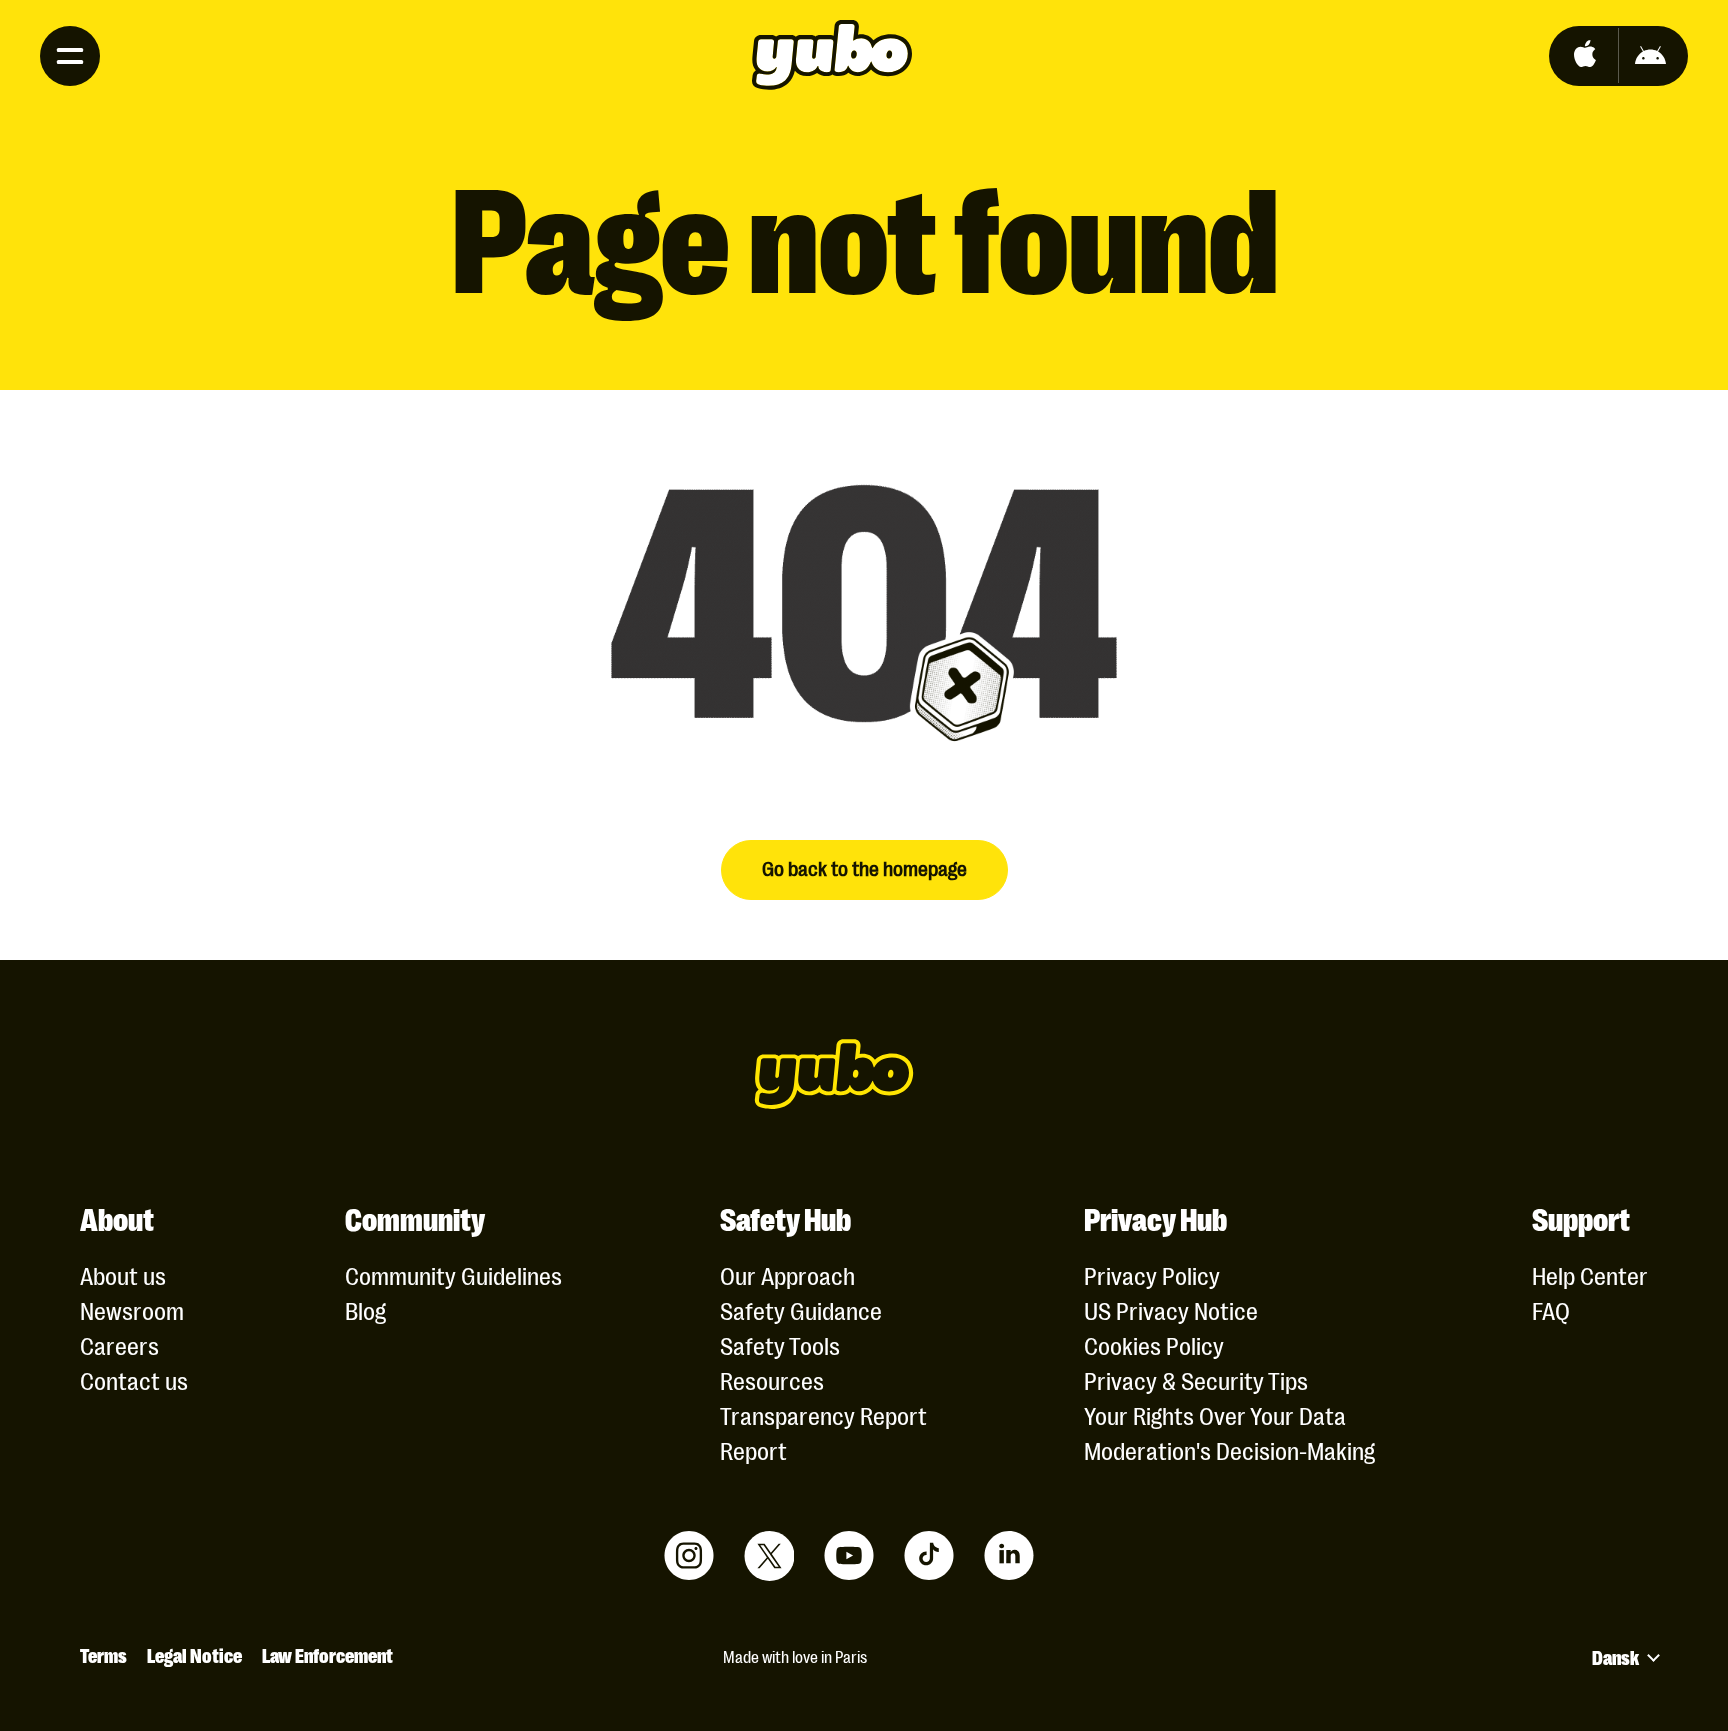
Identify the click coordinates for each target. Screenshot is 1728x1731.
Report (753, 1449)
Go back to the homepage (864, 867)
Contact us (134, 1379)
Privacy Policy (1152, 1274)
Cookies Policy (1154, 1344)
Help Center (1590, 1274)
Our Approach (787, 1274)
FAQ (1551, 1309)
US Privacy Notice (1171, 1309)
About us (123, 1274)
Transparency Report (823, 1414)
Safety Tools (780, 1344)
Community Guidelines (453, 1274)
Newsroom (132, 1309)
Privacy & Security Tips (1196, 1379)
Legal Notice (194, 1654)
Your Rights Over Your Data (1215, 1414)
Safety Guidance (801, 1309)
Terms (103, 1654)
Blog (365, 1309)
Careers (119, 1344)
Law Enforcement (327, 1654)
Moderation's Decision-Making (1229, 1449)
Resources (772, 1379)
